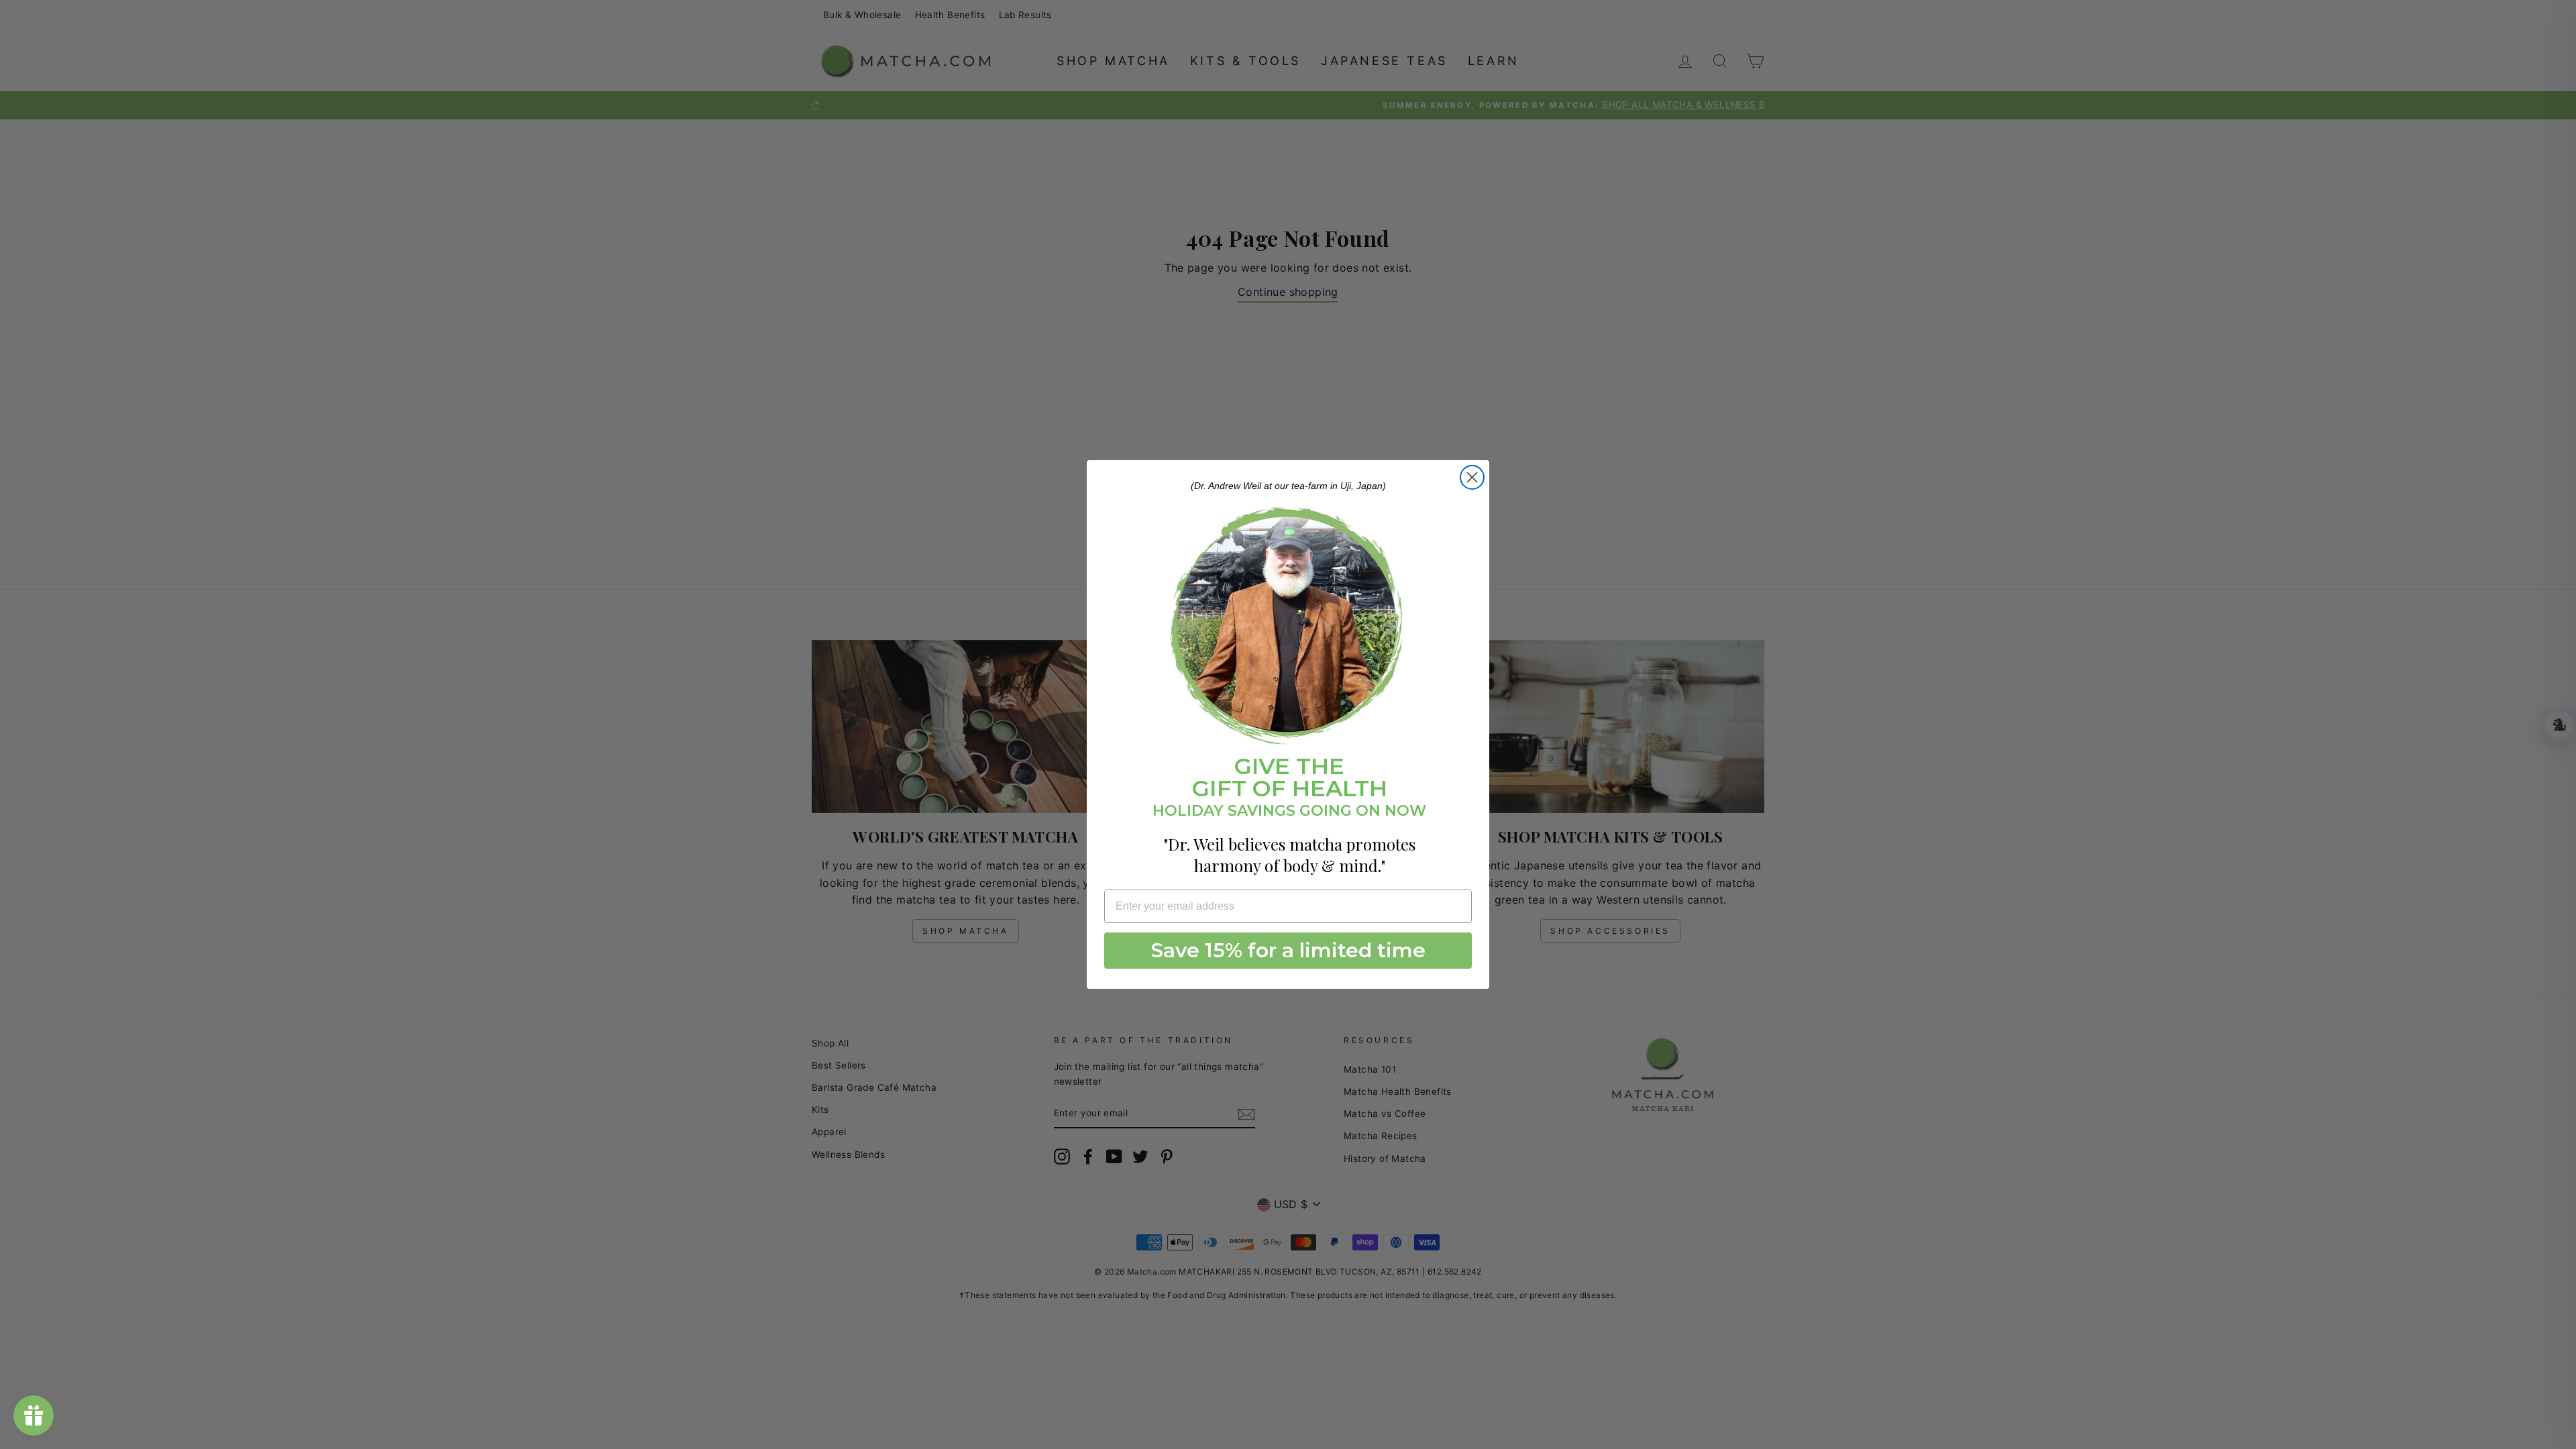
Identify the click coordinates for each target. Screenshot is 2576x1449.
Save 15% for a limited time (1288, 950)
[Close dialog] (1472, 477)
